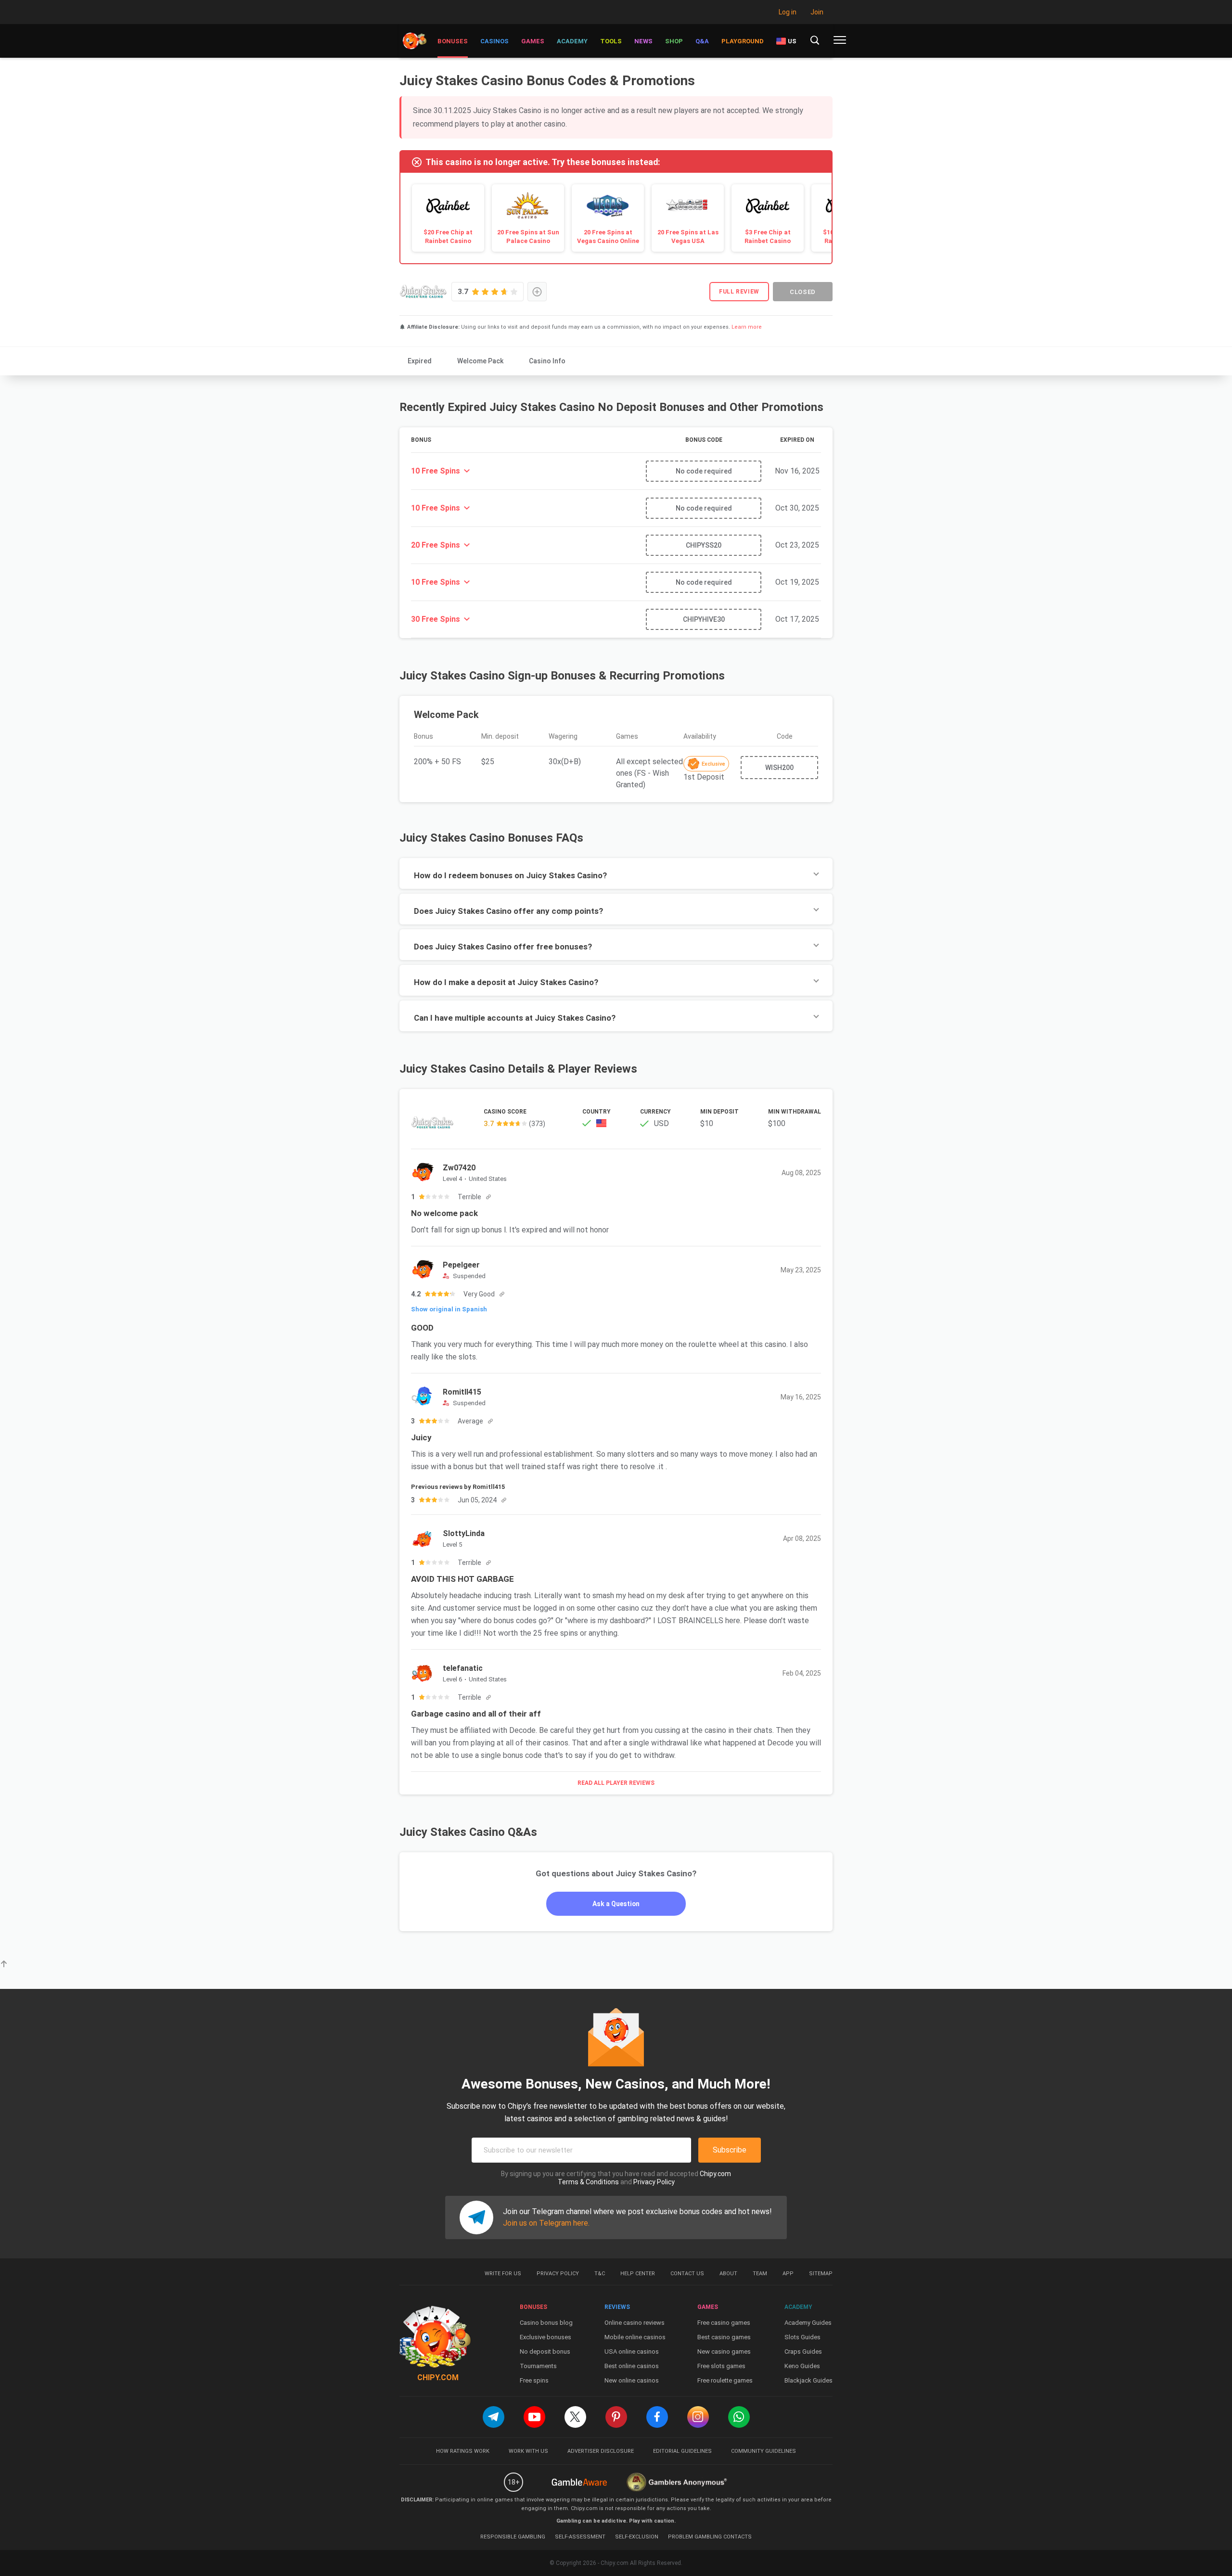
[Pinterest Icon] (616, 2417)
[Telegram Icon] (494, 2417)
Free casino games (724, 2323)
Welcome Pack (480, 361)
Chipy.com (715, 2174)
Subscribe (730, 2150)
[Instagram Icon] (698, 2417)
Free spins (534, 2380)
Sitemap (821, 2274)
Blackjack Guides (808, 2380)
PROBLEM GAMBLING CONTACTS (710, 2537)
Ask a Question (616, 1904)
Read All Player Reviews (616, 1783)
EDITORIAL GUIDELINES (682, 2451)
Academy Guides (808, 2323)
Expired (420, 361)
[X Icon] (575, 2417)
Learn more (747, 327)
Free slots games (721, 2366)
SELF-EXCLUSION (637, 2537)
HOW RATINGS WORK (463, 2451)
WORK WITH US (528, 2451)
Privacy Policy (654, 2182)
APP (788, 2274)
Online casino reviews (635, 2323)
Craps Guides (803, 2352)
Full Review (739, 292)
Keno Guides (802, 2366)
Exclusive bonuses (545, 2337)
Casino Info (547, 361)
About (728, 2274)
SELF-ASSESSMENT (580, 2537)
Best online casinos (632, 2366)
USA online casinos (632, 2352)
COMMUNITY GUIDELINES (764, 2451)
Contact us (687, 2274)
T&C (600, 2274)
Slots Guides (802, 2337)
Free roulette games (725, 2380)
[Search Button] (815, 40)
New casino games (724, 2352)
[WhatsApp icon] (739, 2417)
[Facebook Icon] (657, 2417)
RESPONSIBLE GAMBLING (513, 2537)
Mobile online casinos (635, 2337)
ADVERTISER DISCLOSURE (601, 2451)
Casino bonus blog (546, 2323)
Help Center (638, 2274)
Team (760, 2274)
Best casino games (724, 2337)
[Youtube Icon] (534, 2417)
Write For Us (503, 2274)
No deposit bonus (545, 2352)
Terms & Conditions (588, 2182)
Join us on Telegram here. (546, 2223)
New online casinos (632, 2380)
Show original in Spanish (449, 1309)
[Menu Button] (840, 40)
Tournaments (538, 2366)
